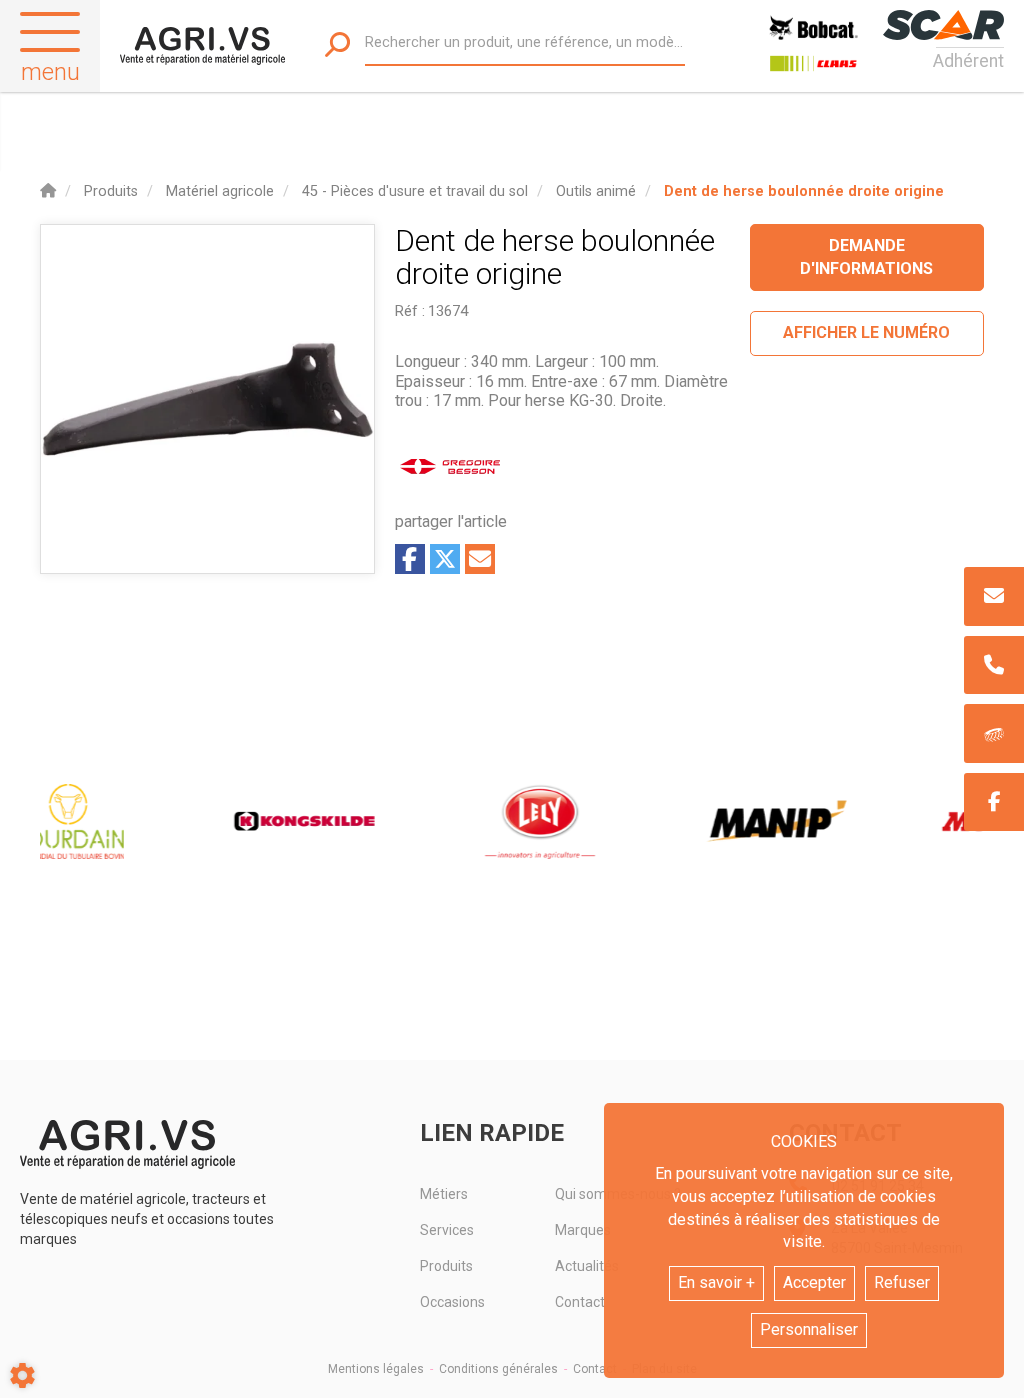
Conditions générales (498, 1369)
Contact (595, 1369)
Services (447, 1230)
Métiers (444, 1194)
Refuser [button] (902, 1282)
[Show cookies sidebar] (22, 1375)
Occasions (452, 1302)
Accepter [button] (814, 1282)
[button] (804, 191)
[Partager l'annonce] (480, 559)
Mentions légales (376, 1369)
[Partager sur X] (445, 559)
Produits (446, 1266)
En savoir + (716, 1282)
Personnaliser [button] (809, 1329)
